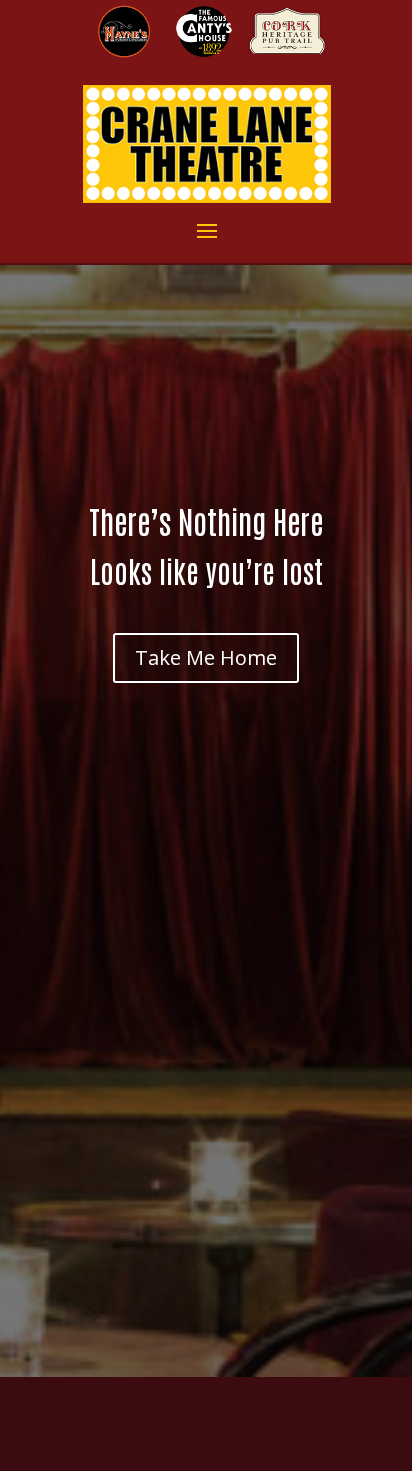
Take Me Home (206, 657)
